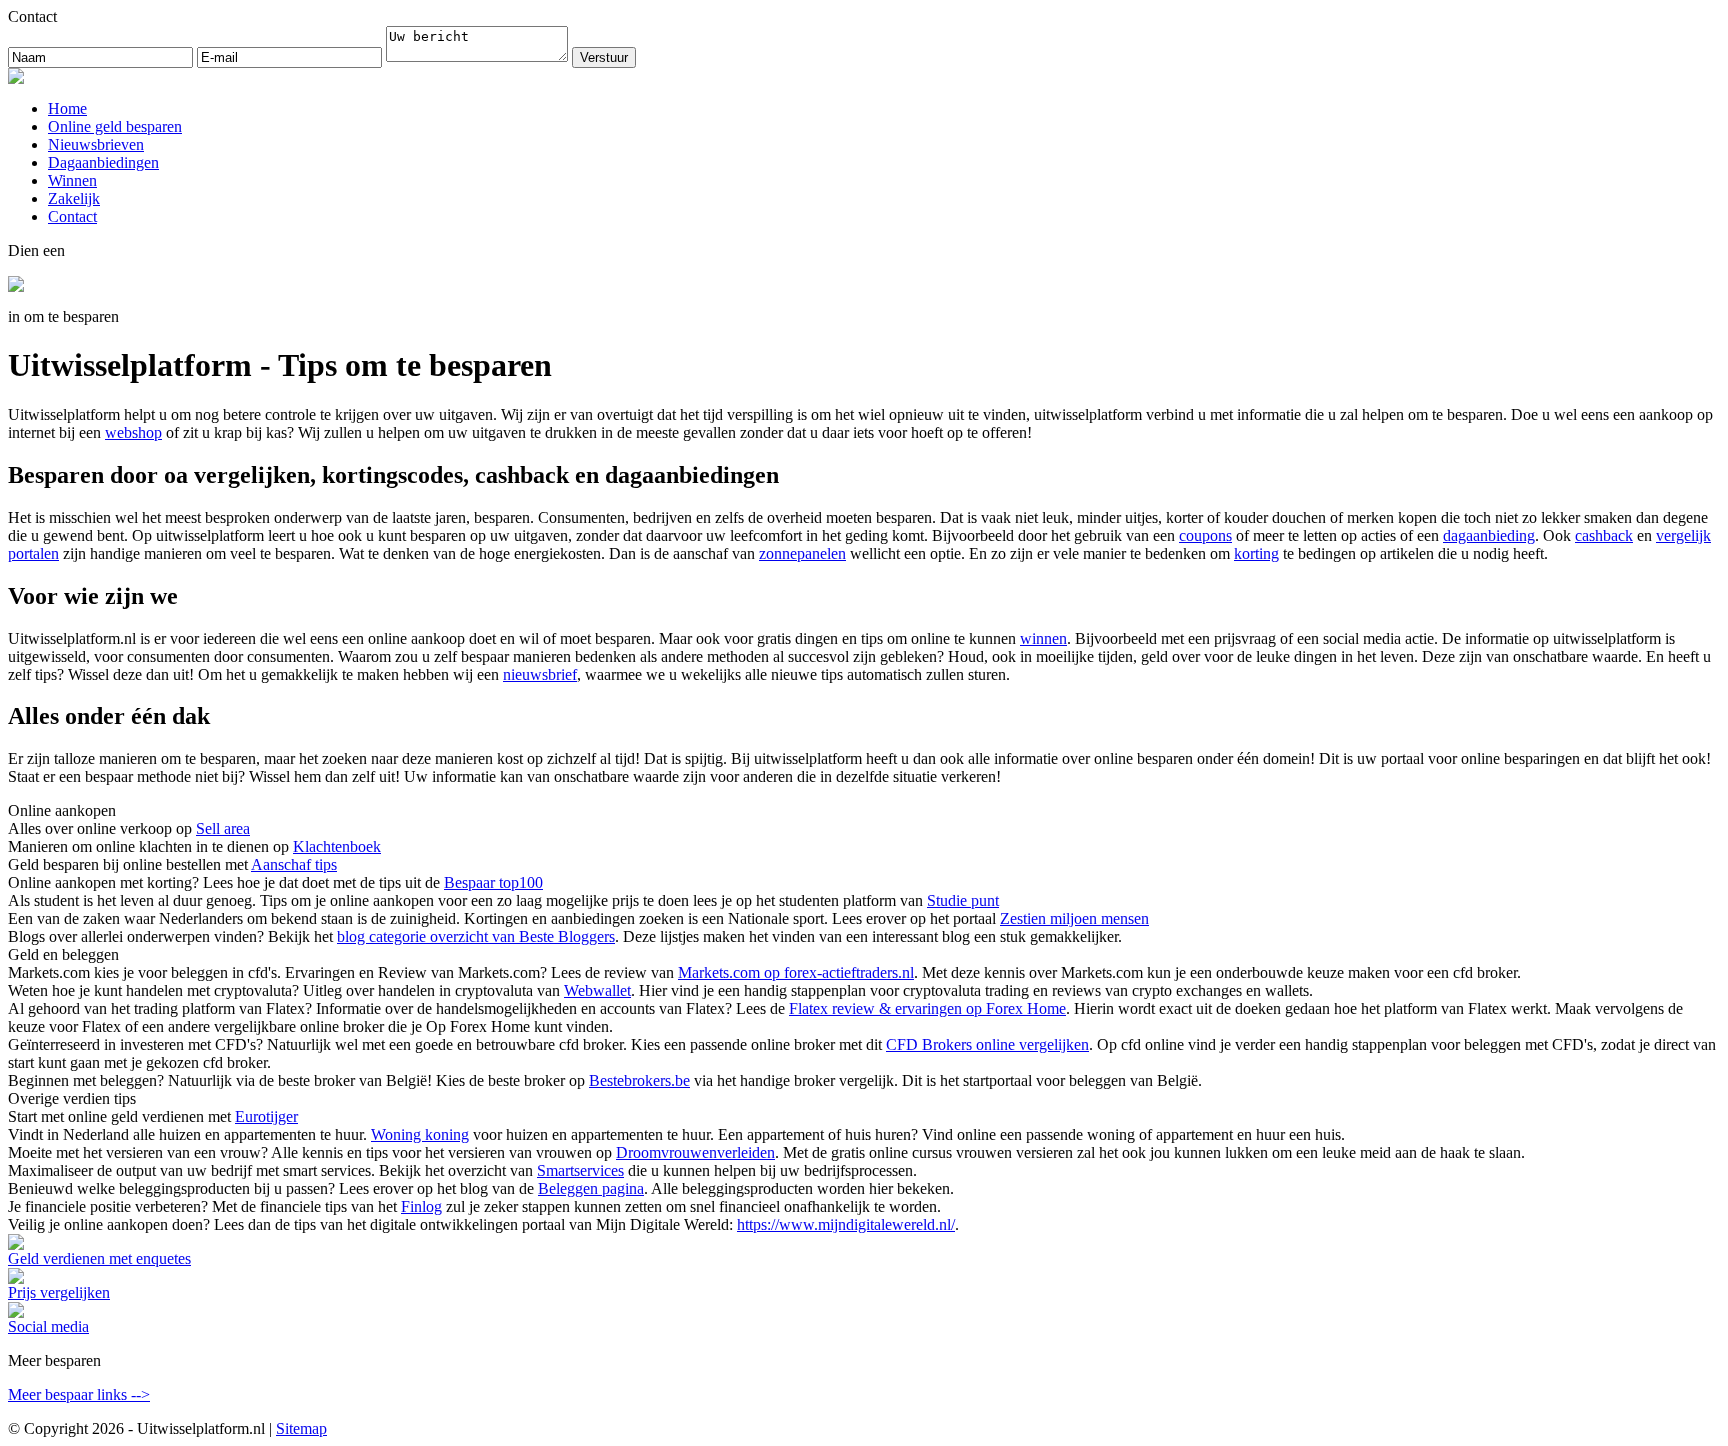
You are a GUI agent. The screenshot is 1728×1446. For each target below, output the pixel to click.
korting (1256, 553)
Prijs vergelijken (59, 1292)
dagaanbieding (1489, 535)
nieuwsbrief (540, 674)
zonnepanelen (802, 553)
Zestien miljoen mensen (1074, 918)
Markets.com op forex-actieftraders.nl (796, 972)
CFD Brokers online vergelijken (987, 1044)
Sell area (223, 828)
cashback (1604, 535)
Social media (48, 1326)
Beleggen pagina (591, 1188)
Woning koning (420, 1134)
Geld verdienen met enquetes (99, 1258)
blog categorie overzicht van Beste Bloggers (476, 936)
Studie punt (963, 900)
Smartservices (580, 1170)
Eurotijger (266, 1116)
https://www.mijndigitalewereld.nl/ (846, 1224)
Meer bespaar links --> (79, 1394)
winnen (1043, 638)
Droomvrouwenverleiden (695, 1152)
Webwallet (597, 990)
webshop (133, 432)
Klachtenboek (337, 846)
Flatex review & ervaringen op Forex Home (927, 1008)
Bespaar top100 (493, 882)
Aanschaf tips (294, 864)
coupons (1205, 535)
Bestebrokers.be (639, 1080)
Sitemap (301, 1428)
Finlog (421, 1206)
